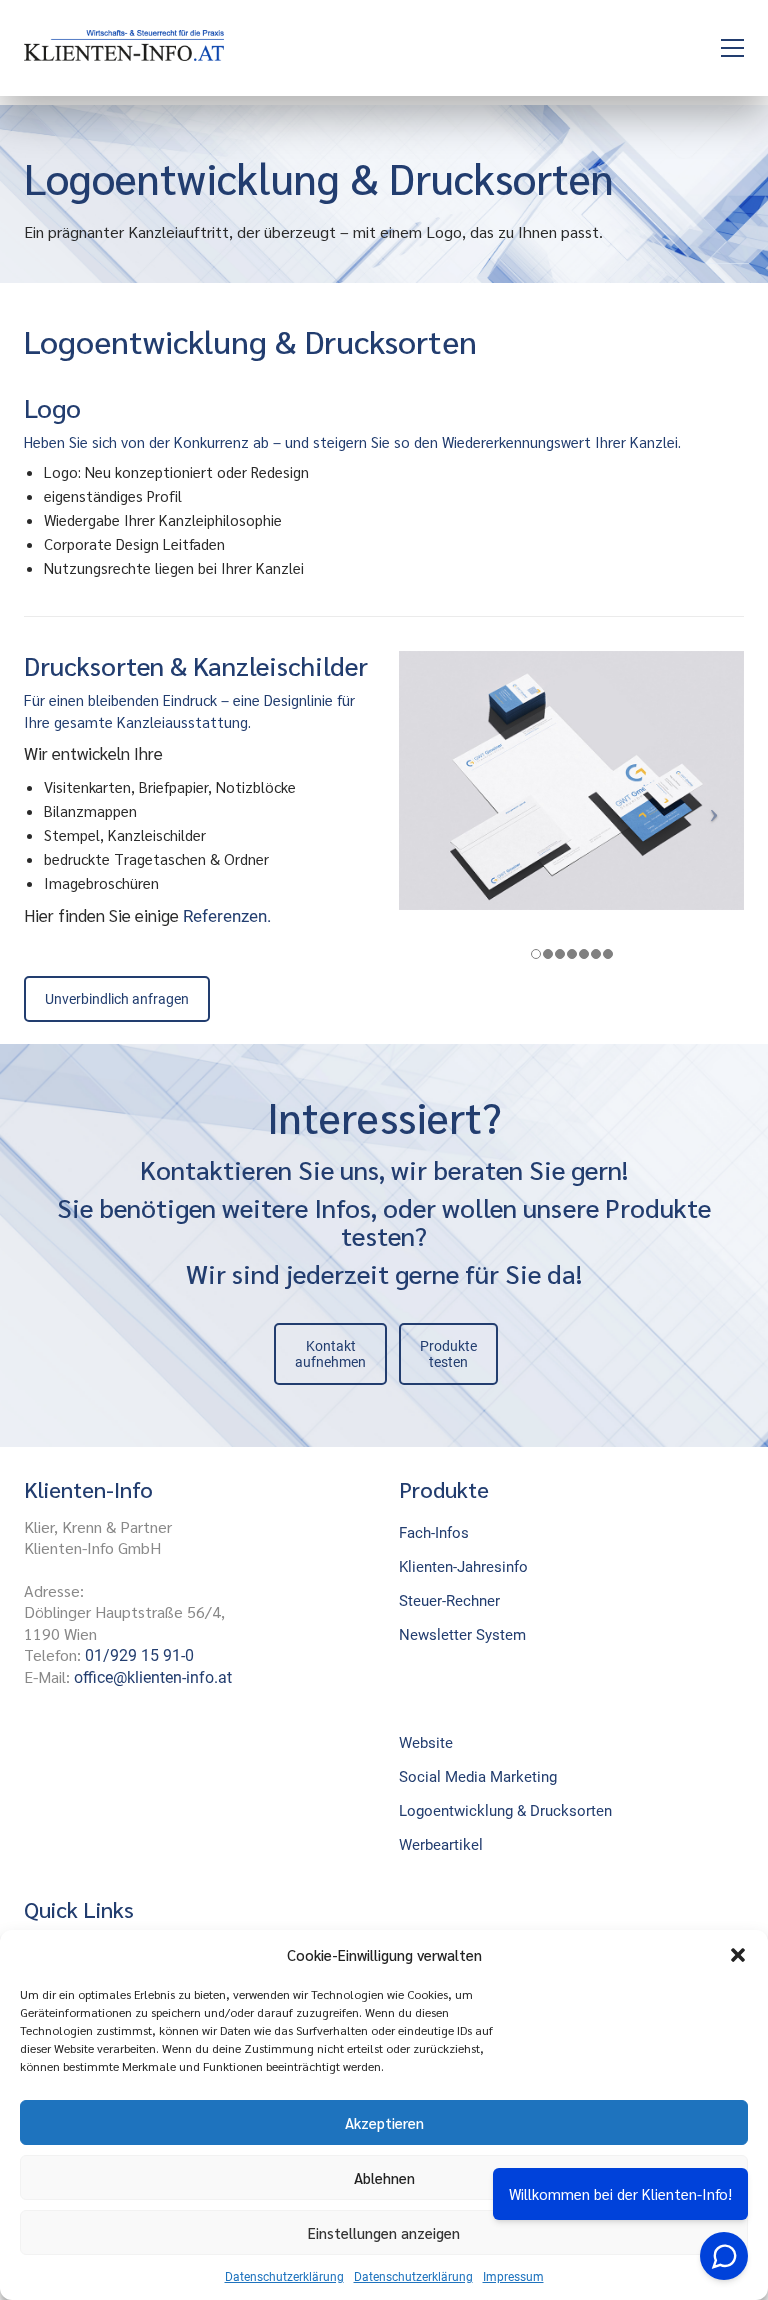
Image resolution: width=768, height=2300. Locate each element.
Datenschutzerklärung (284, 2277)
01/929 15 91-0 (139, 1655)
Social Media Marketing (478, 1777)
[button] (738, 1955)
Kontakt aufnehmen (330, 1354)
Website (426, 1743)
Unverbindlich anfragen (117, 999)
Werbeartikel (441, 1845)
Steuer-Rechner (449, 1601)
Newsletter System (462, 1635)
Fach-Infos (434, 1533)
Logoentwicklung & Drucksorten (505, 1811)
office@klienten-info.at (153, 1677)
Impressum (513, 2277)
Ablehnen (384, 2177)
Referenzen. (227, 916)
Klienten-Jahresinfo (463, 1567)
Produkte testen (448, 1354)
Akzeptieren (384, 2122)
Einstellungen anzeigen (384, 2232)
